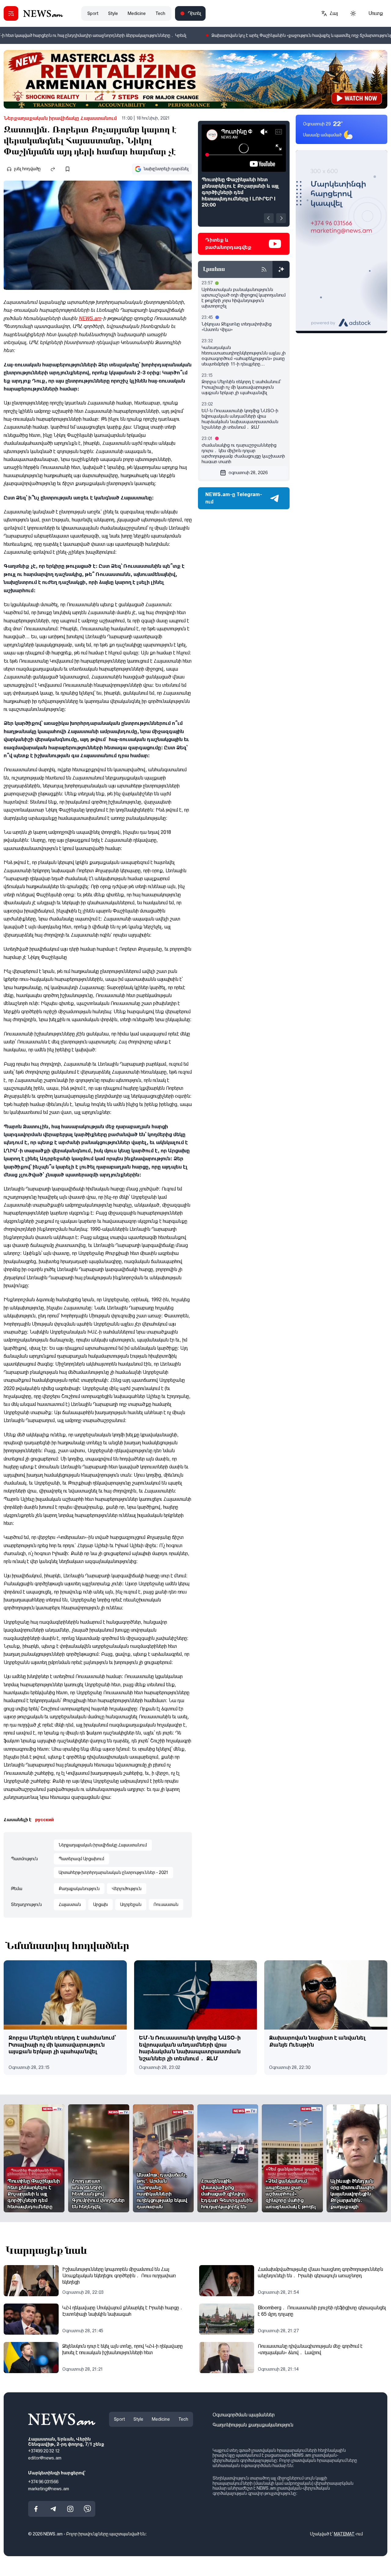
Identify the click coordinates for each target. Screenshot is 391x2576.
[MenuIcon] (11, 13)
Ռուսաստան (166, 1904)
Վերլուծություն (127, 1889)
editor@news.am (45, 2458)
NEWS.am (90, 318)
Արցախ (100, 1904)
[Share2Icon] (53, 169)
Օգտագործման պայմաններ (244, 2415)
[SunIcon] (353, 13)
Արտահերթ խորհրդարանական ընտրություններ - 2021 (113, 1872)
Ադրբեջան (131, 1904)
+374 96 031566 (43, 2482)
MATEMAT (344, 2534)
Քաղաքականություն (79, 1889)
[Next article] (281, 218)
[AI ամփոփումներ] (281, 269)
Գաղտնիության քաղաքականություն (253, 2425)
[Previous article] (269, 218)
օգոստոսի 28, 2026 (248, 473)
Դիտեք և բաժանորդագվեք (228, 244)
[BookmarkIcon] (68, 169)
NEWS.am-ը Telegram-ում (234, 498)
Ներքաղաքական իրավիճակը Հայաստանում (60, 118)
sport (93, 13)
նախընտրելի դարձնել (166, 169)
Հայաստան (70, 1904)
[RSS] (264, 269)
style (113, 13)
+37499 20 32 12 (44, 2451)
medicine (137, 13)
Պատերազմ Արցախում (81, 1859)
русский (44, 1820)
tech (160, 13)
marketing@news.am (49, 2489)
